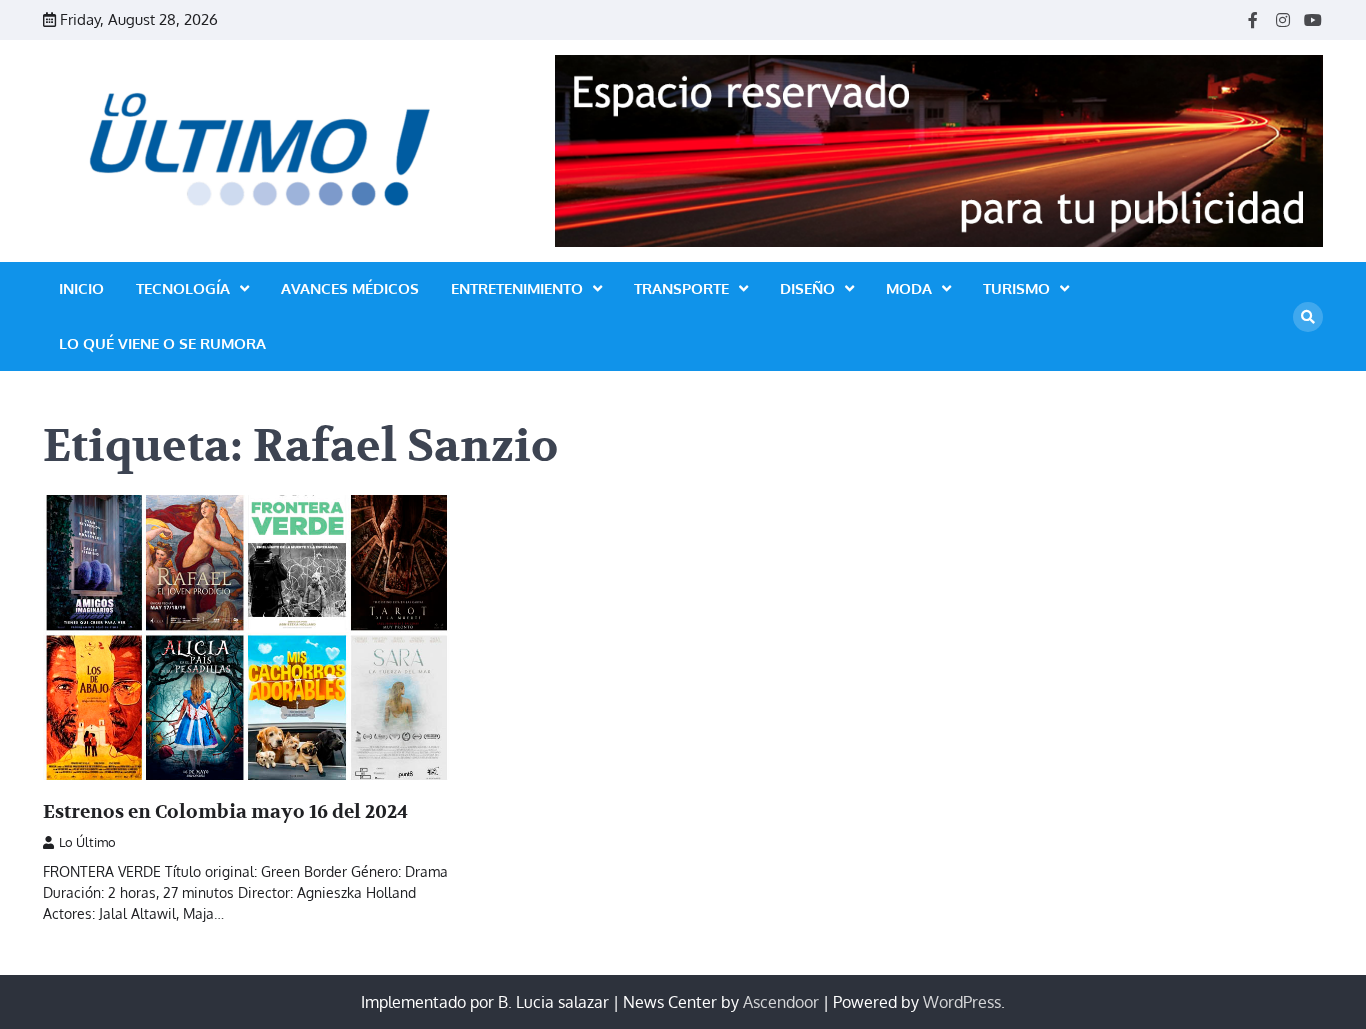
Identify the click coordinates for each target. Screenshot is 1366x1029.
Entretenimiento (517, 288)
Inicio (81, 288)
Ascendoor (781, 1002)
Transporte (681, 288)
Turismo (1016, 288)
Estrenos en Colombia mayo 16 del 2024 (225, 812)
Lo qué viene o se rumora (162, 343)
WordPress (962, 1002)
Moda (909, 288)
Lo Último (87, 842)
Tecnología (183, 288)
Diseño (807, 288)
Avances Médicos (350, 288)
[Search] (1308, 317)
